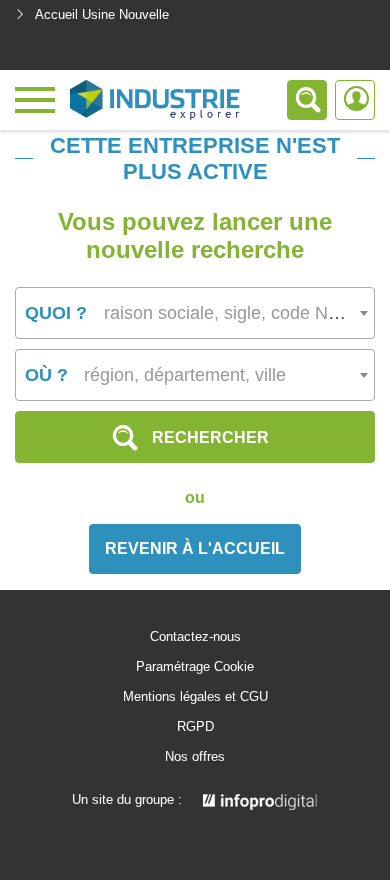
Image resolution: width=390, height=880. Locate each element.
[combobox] (195, 313)
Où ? (46, 375)
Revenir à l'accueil (195, 548)
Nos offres (195, 757)
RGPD (195, 727)
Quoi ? (56, 313)
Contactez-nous (195, 637)
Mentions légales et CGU (195, 697)
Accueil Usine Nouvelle (102, 14)
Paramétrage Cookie (195, 667)
